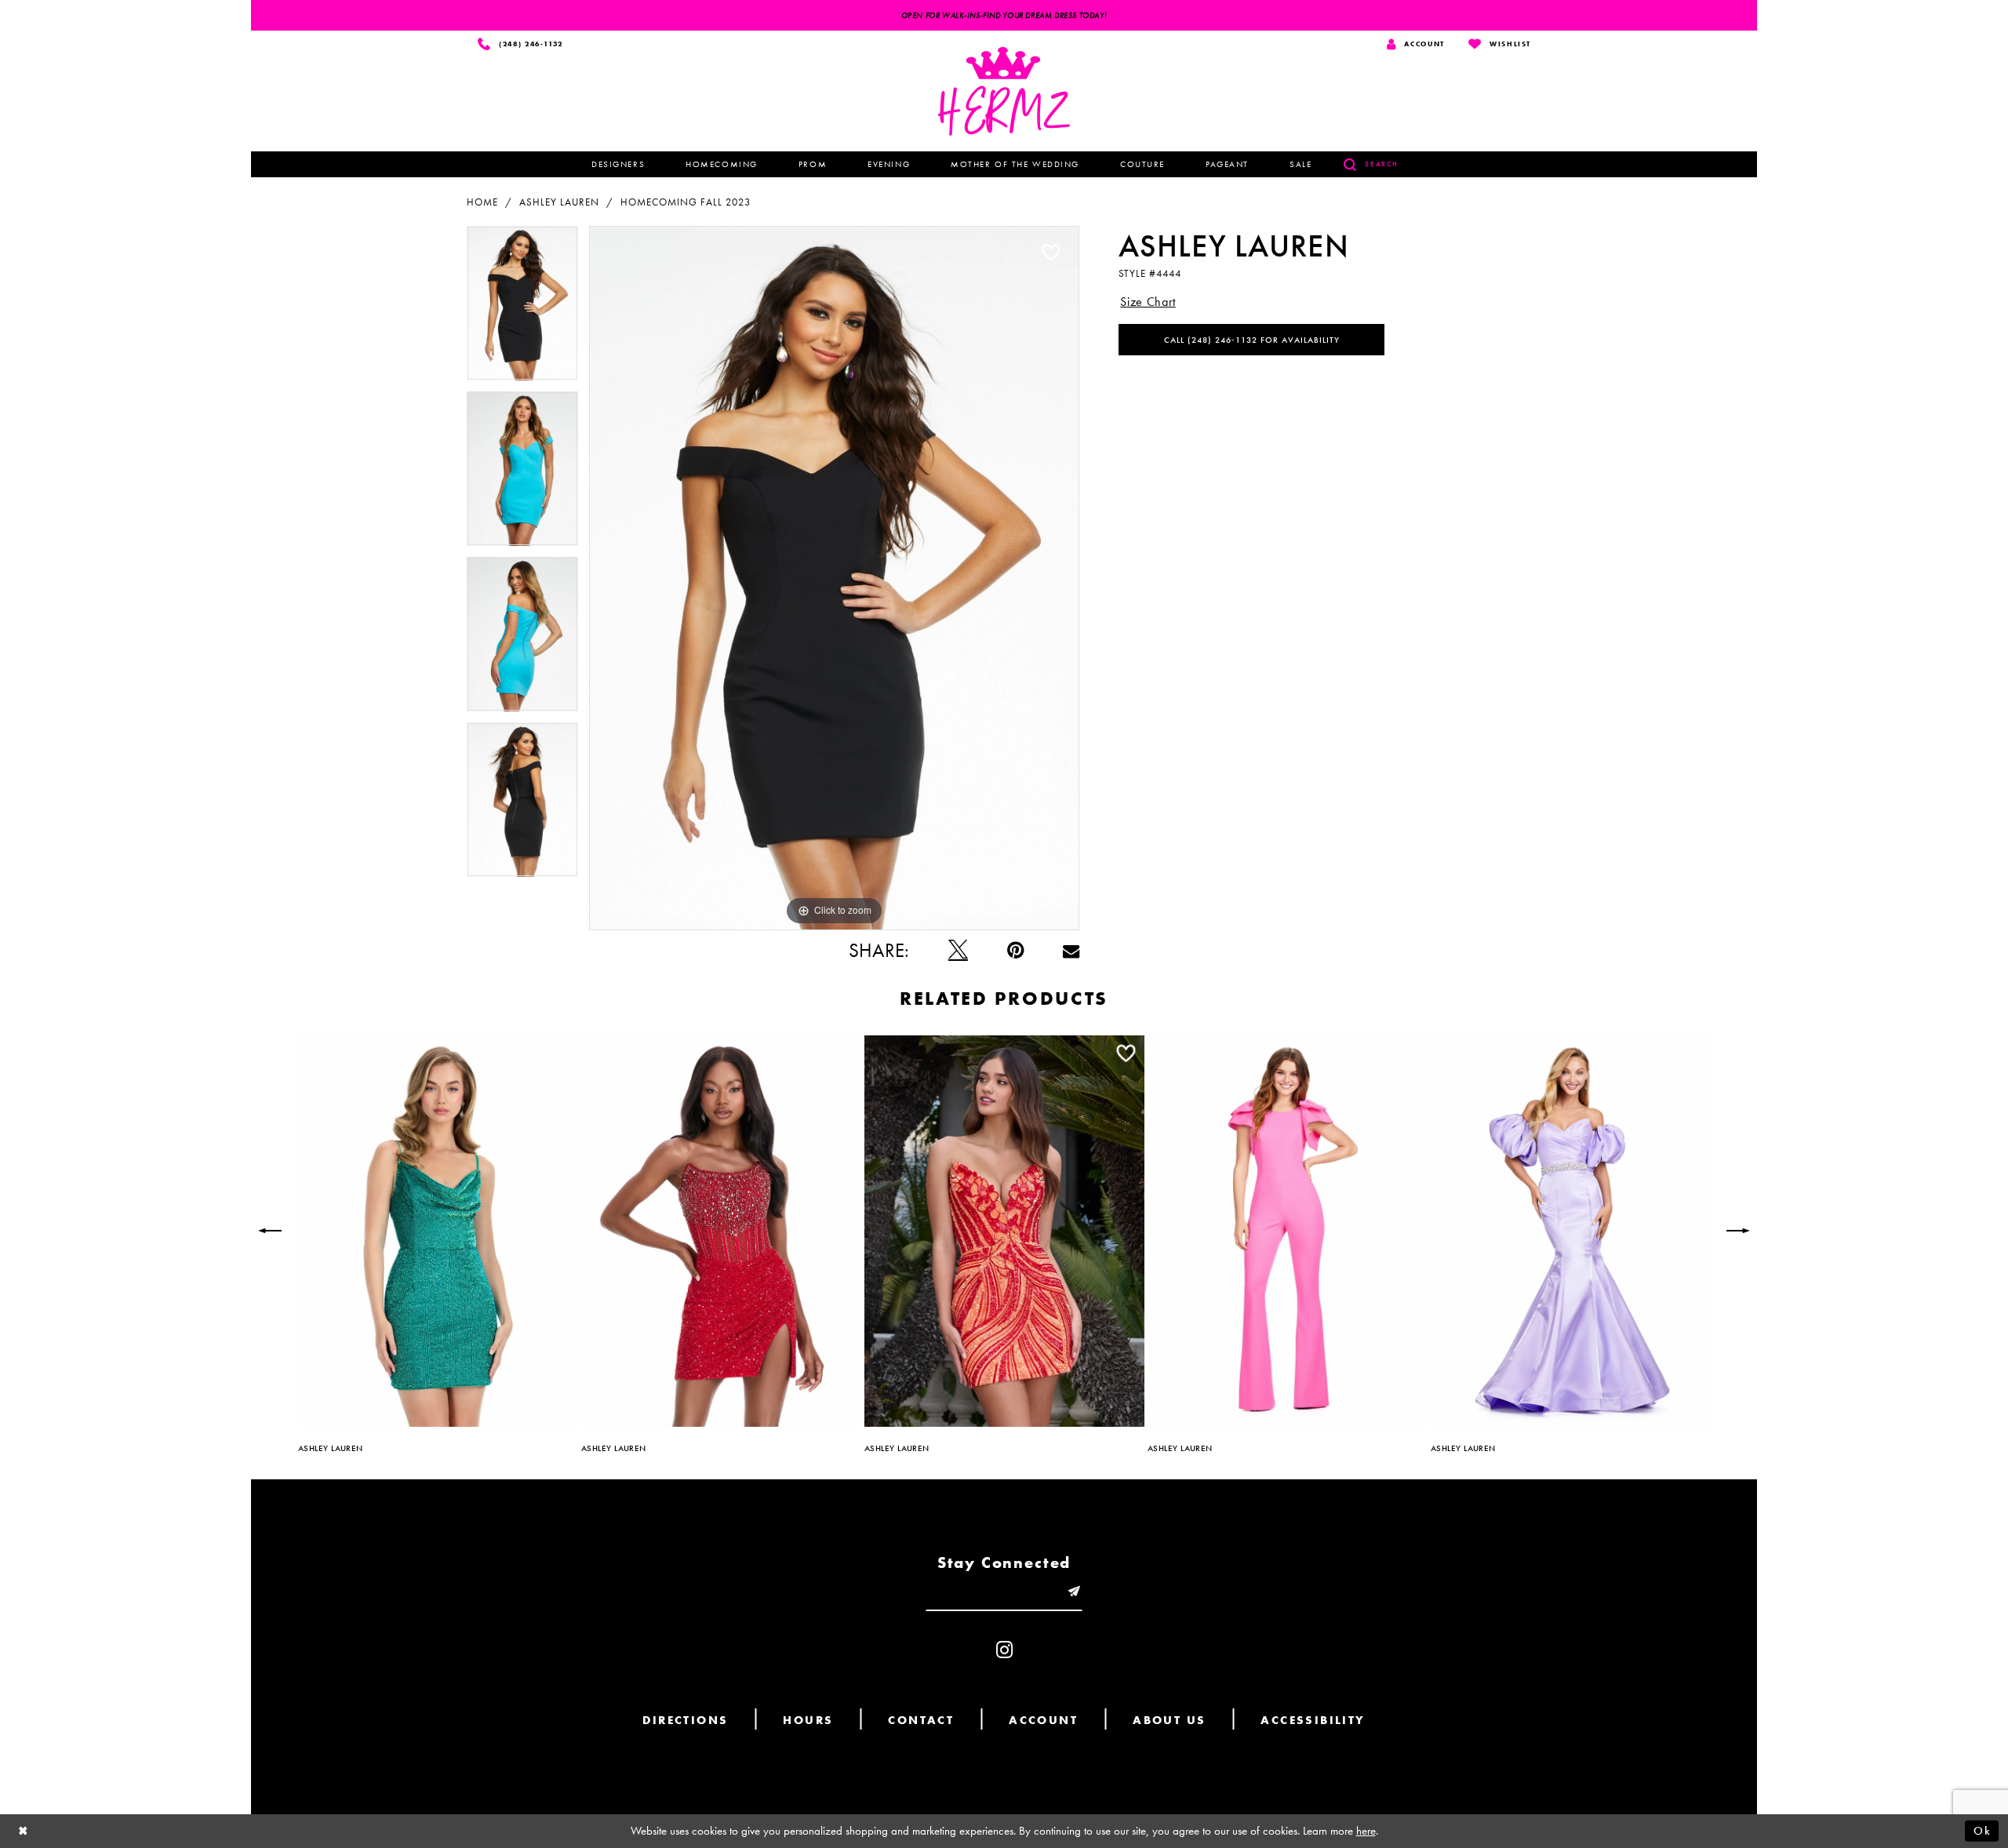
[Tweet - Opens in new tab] (958, 950)
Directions (685, 1720)
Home (482, 202)
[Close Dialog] (24, 1831)
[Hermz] (1004, 91)
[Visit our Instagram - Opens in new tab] (1004, 1650)
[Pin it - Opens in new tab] (1015, 950)
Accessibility (1313, 1720)
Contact (921, 1720)
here (1366, 1831)
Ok (1982, 1831)
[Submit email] (1074, 1592)
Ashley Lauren (559, 202)
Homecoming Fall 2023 (686, 202)
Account (1043, 1720)
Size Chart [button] (1148, 302)
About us (1169, 1720)
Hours (808, 1720)
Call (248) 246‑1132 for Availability (1252, 340)
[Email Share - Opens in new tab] (1071, 950)
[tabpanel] (522, 309)
